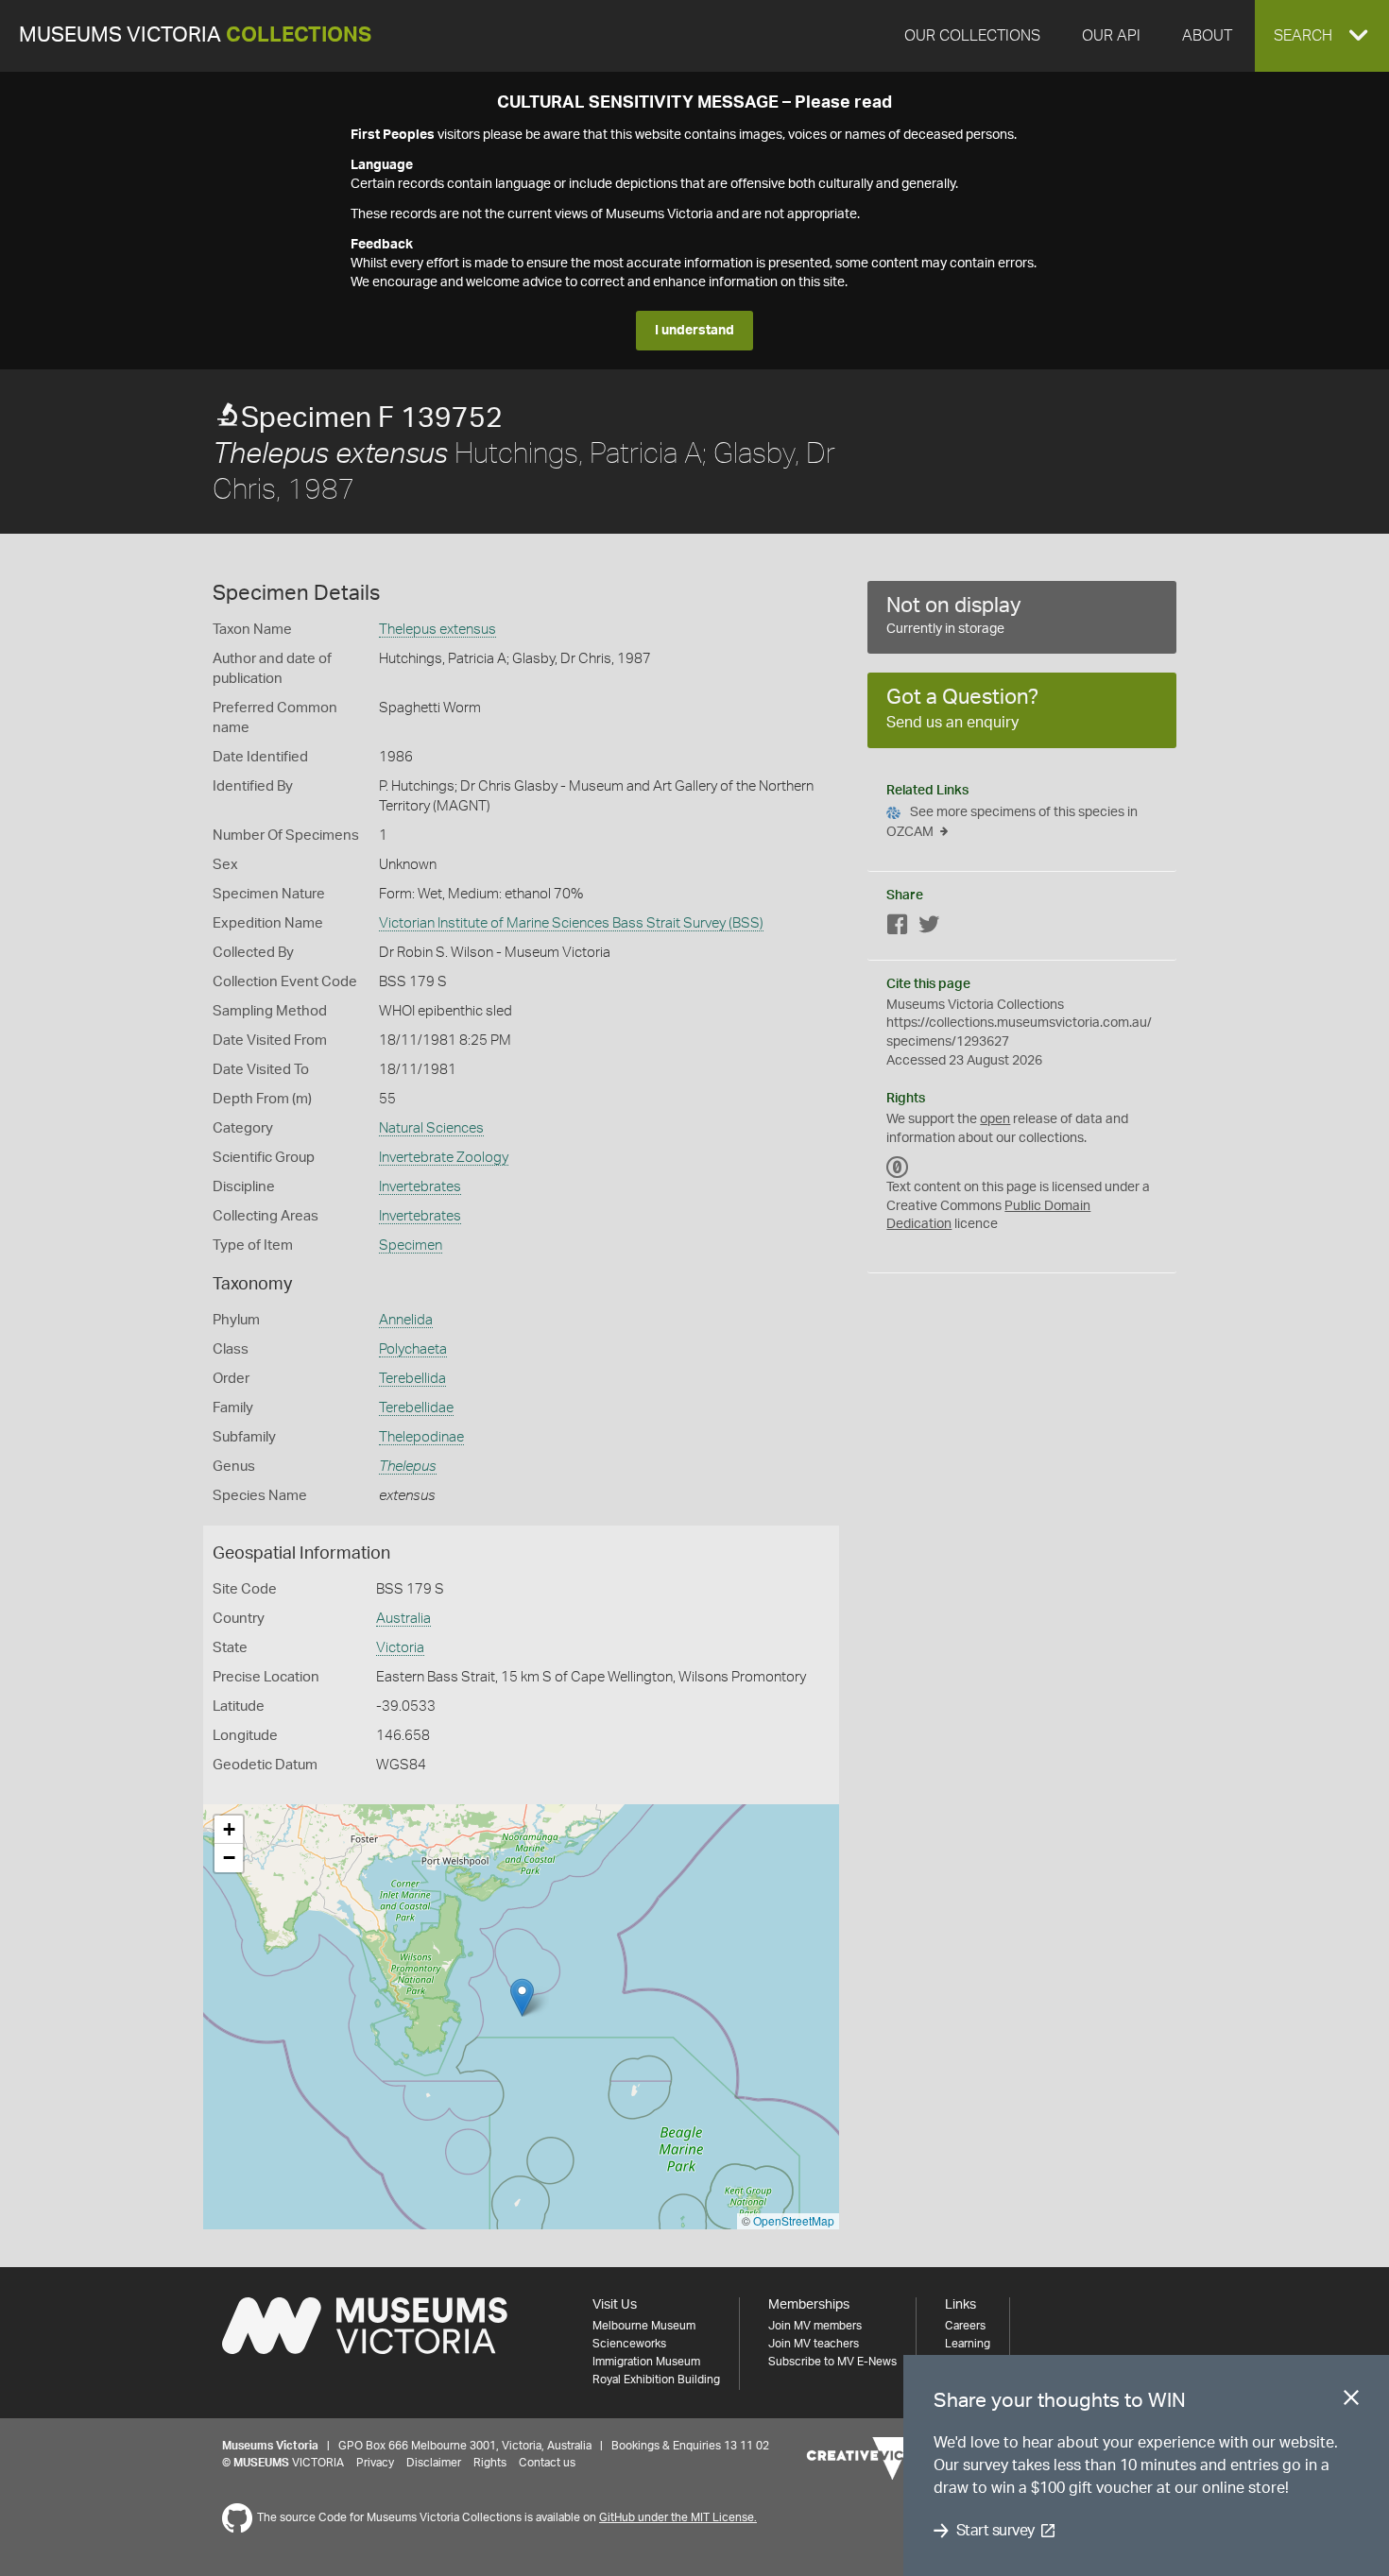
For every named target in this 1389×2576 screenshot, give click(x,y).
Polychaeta (413, 1349)
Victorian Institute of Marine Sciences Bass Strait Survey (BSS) (571, 923)
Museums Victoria (195, 35)
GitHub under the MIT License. (678, 2517)
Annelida (406, 1320)
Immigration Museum (646, 2362)
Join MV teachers (814, 2344)
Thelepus (408, 1467)
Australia (403, 1619)
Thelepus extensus (437, 630)
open (995, 1119)
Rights (490, 2463)
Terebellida (412, 1379)
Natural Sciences (431, 1128)
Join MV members (815, 2326)
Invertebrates (420, 1187)
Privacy (375, 2463)
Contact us (547, 2463)
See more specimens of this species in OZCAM (1012, 822)
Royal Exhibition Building (656, 2380)
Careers (965, 2326)
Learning (968, 2344)
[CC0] (898, 1167)
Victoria (400, 1648)
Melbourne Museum (644, 2326)
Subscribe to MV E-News (832, 2362)
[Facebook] (898, 928)
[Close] (1351, 2401)
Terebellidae (416, 1408)
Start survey (995, 2531)
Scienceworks (629, 2344)
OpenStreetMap (794, 2220)
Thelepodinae (421, 1437)
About (1207, 36)
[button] (1322, 36)
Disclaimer (434, 2463)
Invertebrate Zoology (444, 1158)
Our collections (972, 36)
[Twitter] (929, 928)
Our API (1111, 36)
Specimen (411, 1245)
